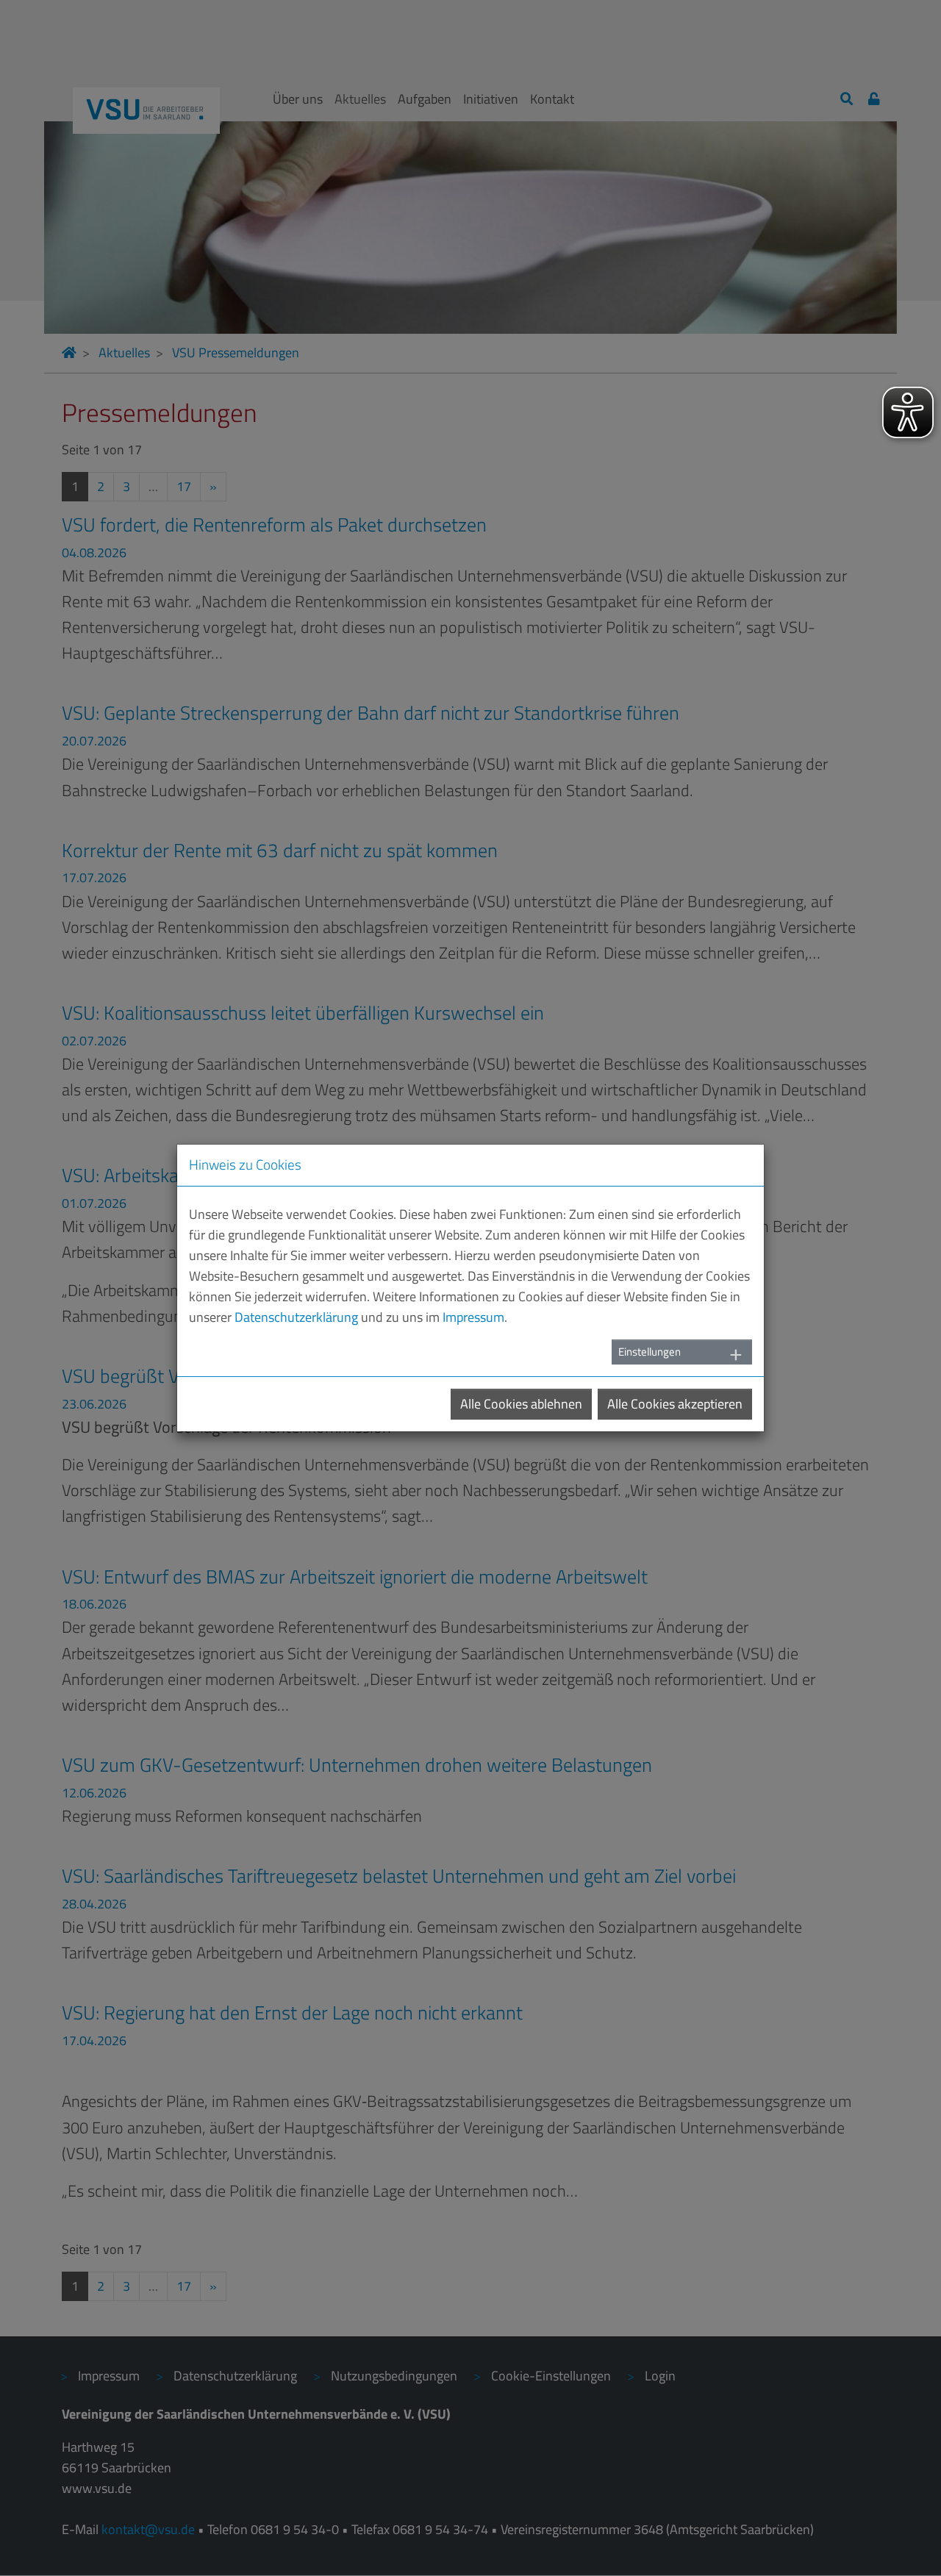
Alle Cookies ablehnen (521, 1404)
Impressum (473, 1317)
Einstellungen (650, 1352)
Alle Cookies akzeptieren (675, 1404)
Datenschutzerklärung (296, 1317)
